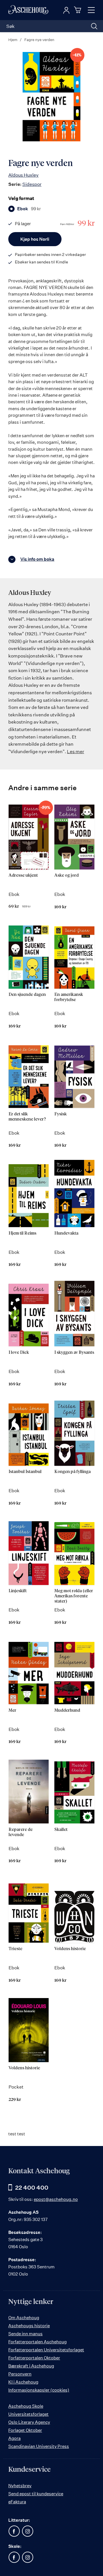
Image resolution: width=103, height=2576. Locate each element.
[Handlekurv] (78, 10)
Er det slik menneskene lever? (27, 1117)
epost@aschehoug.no (56, 2199)
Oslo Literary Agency (29, 2422)
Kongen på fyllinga (73, 1472)
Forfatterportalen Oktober (34, 2358)
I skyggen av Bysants (74, 1352)
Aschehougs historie (29, 2326)
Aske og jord (67, 875)
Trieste (15, 1949)
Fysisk (61, 1114)
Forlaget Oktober (25, 2430)
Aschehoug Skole (26, 2406)
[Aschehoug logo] (28, 10)
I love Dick (19, 1352)
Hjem (13, 40)
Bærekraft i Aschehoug (31, 2366)
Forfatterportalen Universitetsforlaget (46, 2350)
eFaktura (17, 2502)
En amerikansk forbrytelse (69, 997)
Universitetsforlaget (28, 2414)
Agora (14, 2438)
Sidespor (32, 184)
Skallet (61, 1830)
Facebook (14, 2531)
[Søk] (94, 26)
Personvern (20, 2374)
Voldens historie (70, 1949)
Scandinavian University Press (39, 2446)
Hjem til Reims (22, 1233)
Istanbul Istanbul (25, 1472)
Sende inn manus (25, 2334)
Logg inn (66, 10)
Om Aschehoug (24, 2318)
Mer (12, 1710)
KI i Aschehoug (23, 2382)
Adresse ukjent (23, 875)
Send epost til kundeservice (36, 2494)
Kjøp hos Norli (35, 239)
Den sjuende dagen (27, 995)
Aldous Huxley (23, 175)
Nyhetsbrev (20, 2486)
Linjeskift (18, 1591)
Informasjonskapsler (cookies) (39, 2390)
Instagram (27, 2531)
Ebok (29, 209)
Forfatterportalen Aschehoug (37, 2342)
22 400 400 (32, 2188)
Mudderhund (67, 1710)
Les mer (76, 751)
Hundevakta (66, 1233)
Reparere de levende (21, 1832)
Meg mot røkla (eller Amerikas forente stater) (74, 1596)
